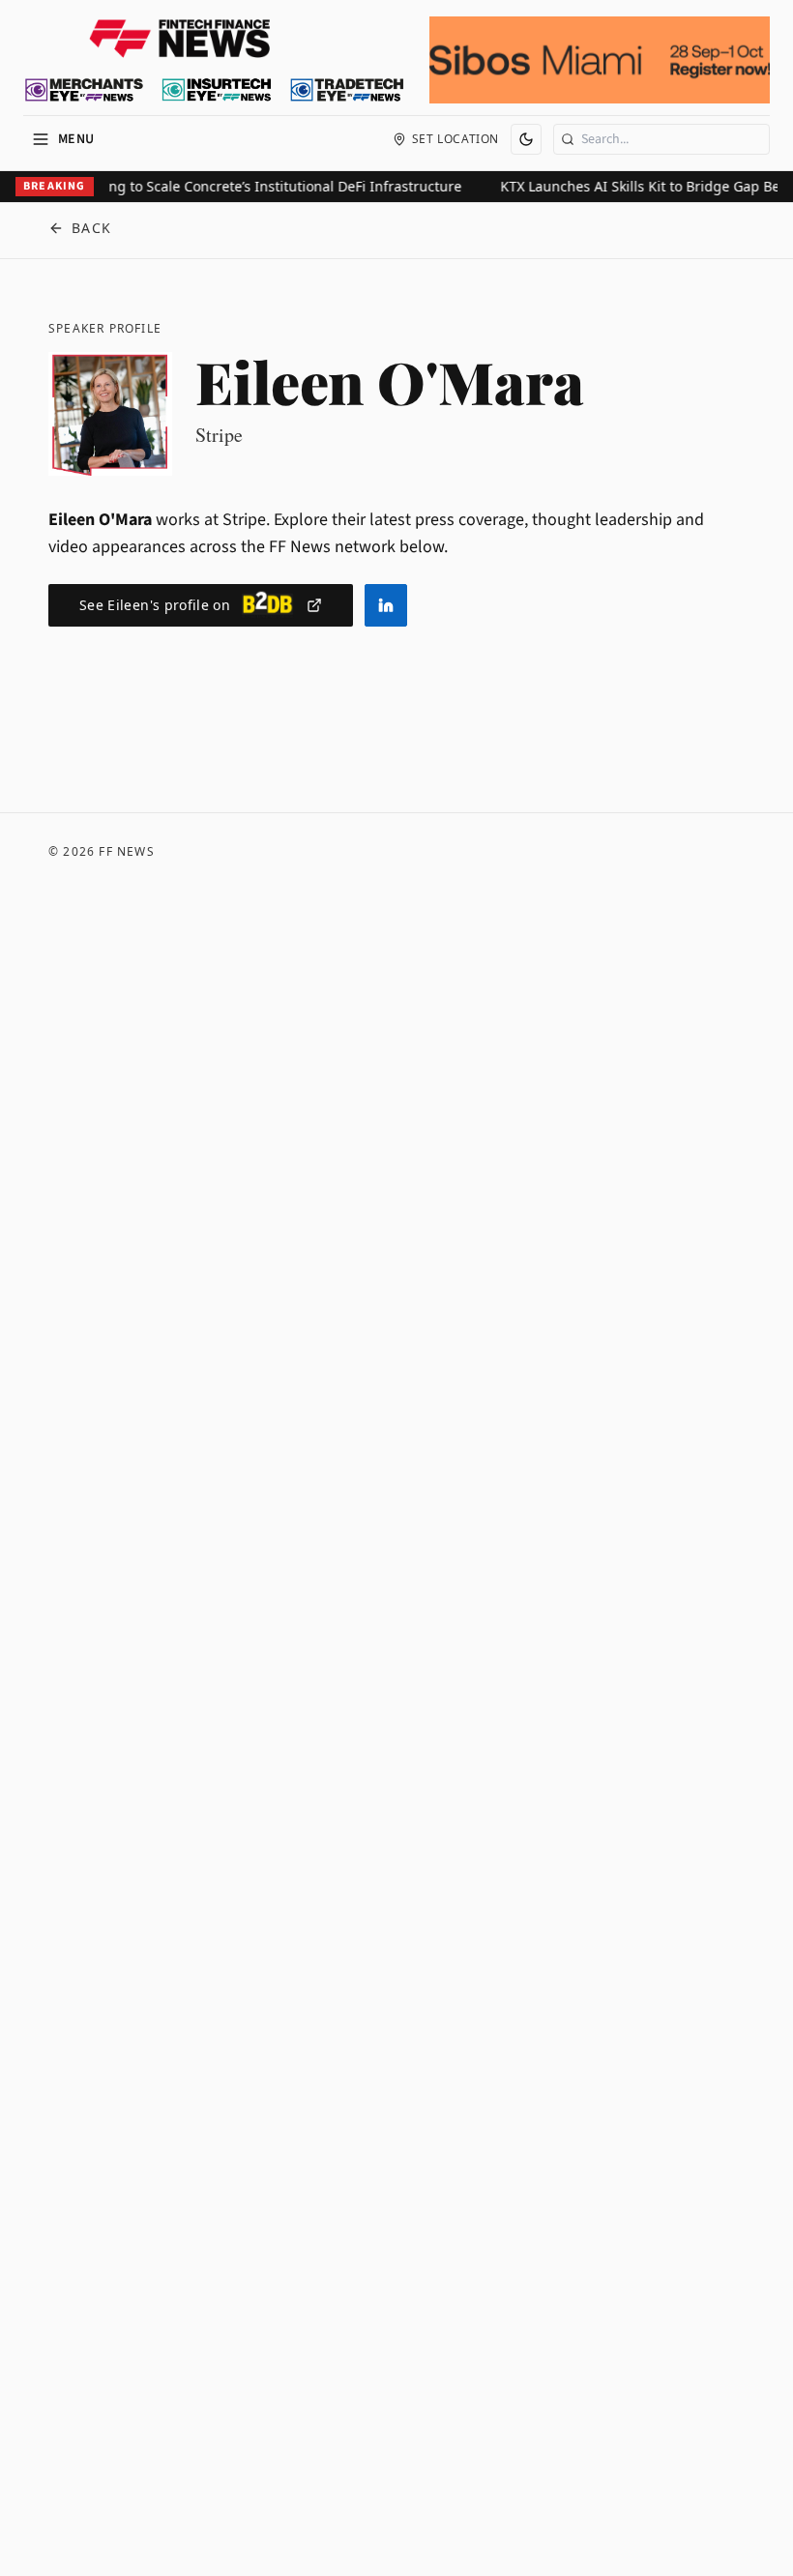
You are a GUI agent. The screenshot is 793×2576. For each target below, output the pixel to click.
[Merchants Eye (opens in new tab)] (84, 90)
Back (92, 228)
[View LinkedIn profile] (386, 605)
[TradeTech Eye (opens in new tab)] (348, 90)
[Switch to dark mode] (526, 139)
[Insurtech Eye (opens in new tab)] (216, 90)
